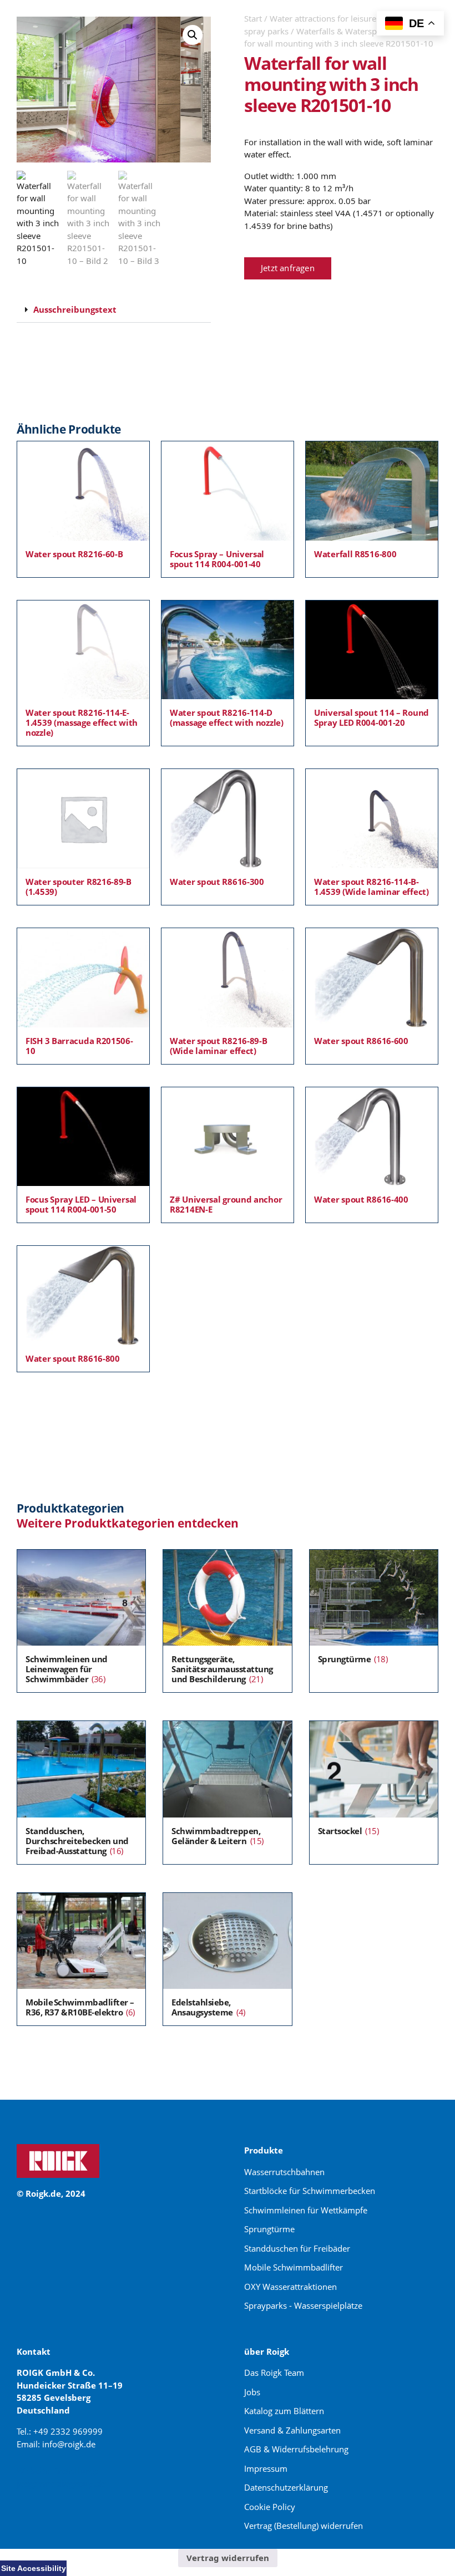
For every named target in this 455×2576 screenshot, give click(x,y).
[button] (193, 35)
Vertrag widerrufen (228, 2558)
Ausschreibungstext (75, 309)
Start (253, 18)
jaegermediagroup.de (62, 2483)
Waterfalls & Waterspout (343, 31)
